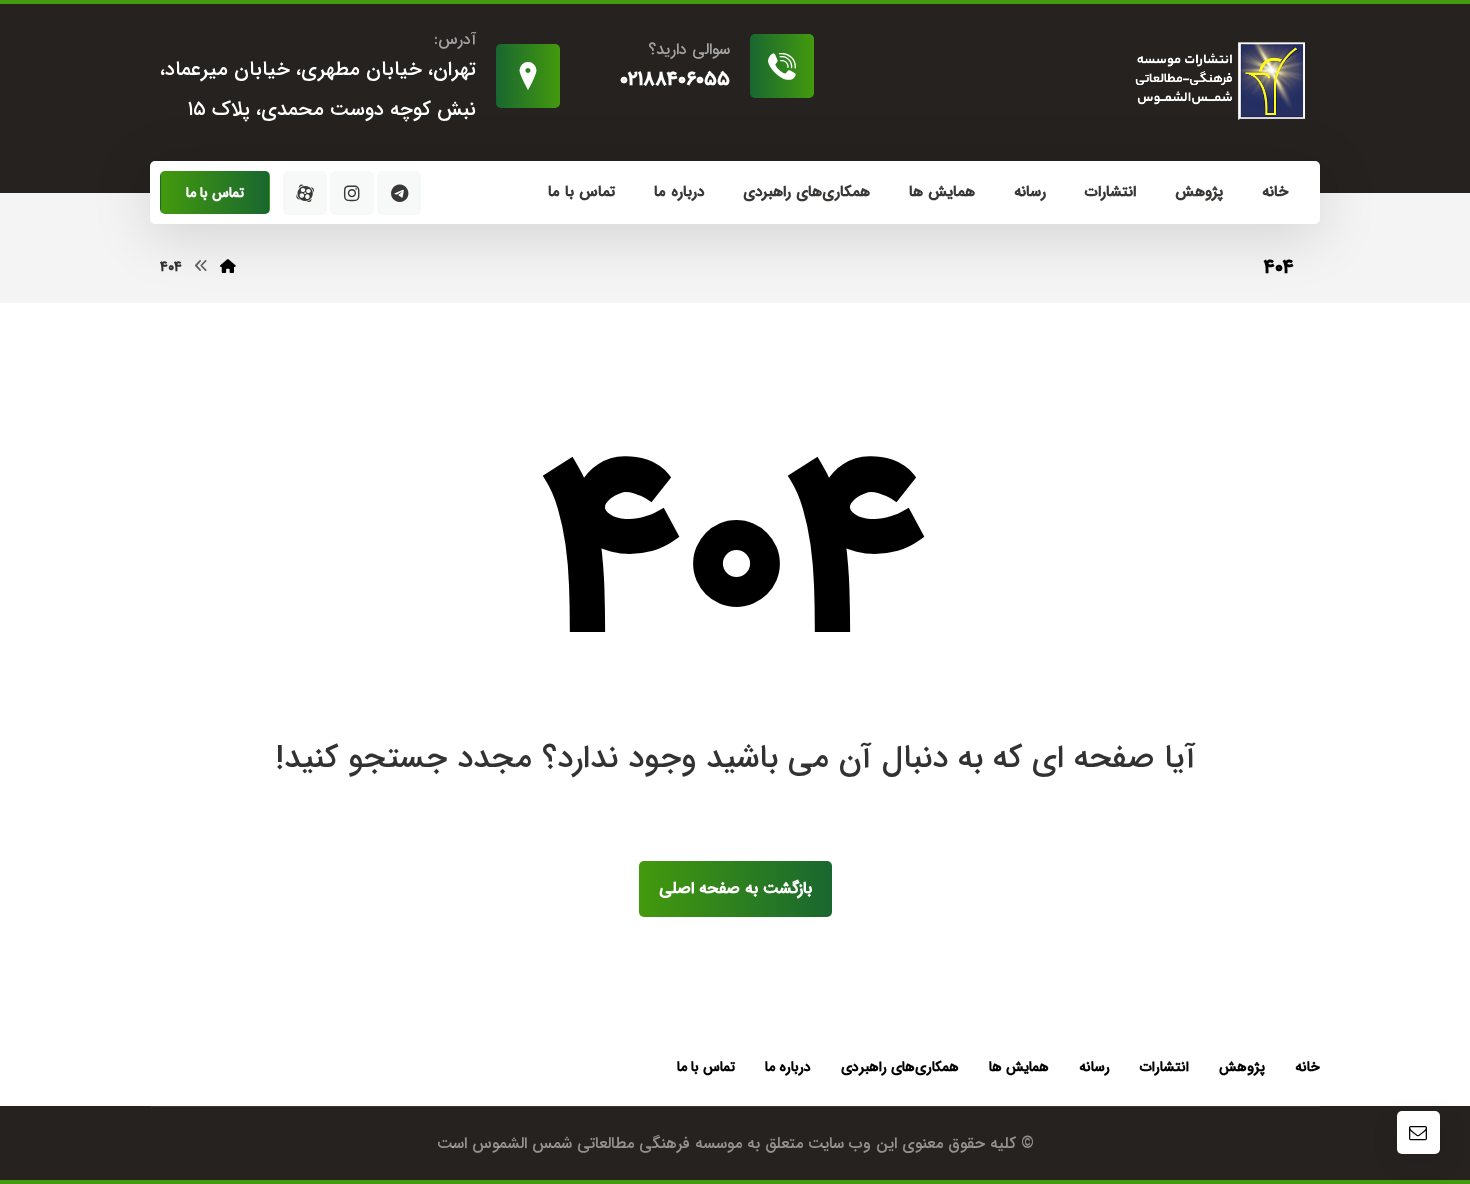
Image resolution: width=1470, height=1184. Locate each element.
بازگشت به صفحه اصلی (735, 888)
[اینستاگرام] (352, 193)
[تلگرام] (399, 193)
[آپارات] (305, 193)
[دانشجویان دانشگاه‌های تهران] (1216, 81)
